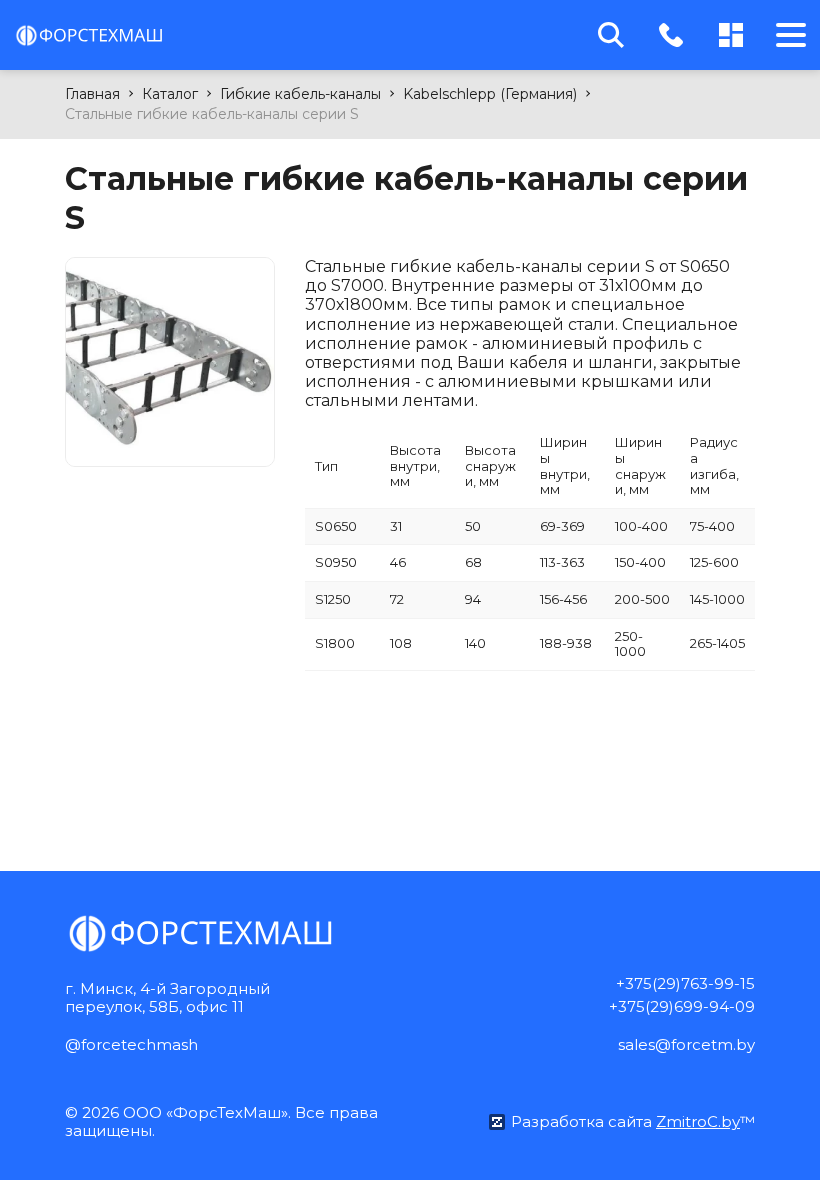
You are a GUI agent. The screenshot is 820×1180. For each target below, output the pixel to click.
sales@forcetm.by (686, 1044)
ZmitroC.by (698, 1121)
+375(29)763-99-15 (685, 983)
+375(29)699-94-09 (682, 1006)
